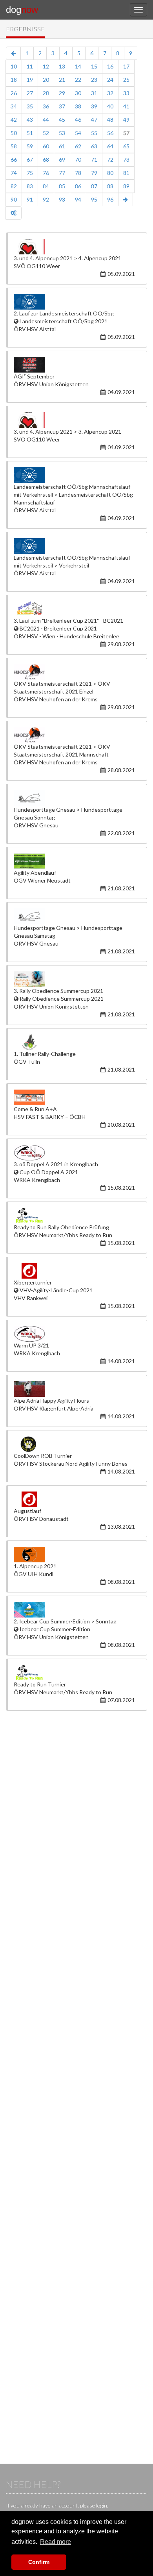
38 (78, 106)
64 (110, 146)
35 (30, 106)
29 (62, 93)
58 (14, 146)
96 (110, 199)
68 (46, 159)
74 (14, 173)
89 (126, 186)
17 (126, 66)
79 (94, 173)
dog (22, 10)
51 (30, 133)
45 (62, 120)
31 (94, 93)
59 (30, 146)
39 (94, 106)
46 (78, 120)
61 (62, 146)
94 (78, 199)
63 (94, 146)
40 (110, 106)
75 (30, 173)
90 (14, 199)
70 (78, 159)
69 (62, 159)
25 (126, 80)
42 (14, 120)
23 (94, 80)
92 (46, 199)
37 (62, 106)
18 (14, 80)
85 (62, 186)
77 (62, 173)
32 (110, 93)
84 (46, 186)
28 (46, 93)
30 (78, 93)
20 (46, 80)
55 (94, 133)
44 (46, 120)
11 (30, 66)
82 (14, 186)
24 (110, 80)
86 (78, 186)
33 (126, 93)
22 (78, 80)
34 (14, 106)
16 (110, 66)
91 (30, 199)
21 (62, 80)
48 (110, 120)
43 (30, 120)
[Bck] (13, 53)
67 (30, 159)
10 (14, 66)
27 (30, 93)
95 (94, 199)
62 (78, 146)
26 (14, 93)
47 (94, 120)
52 (46, 133)
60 (46, 146)
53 (62, 133)
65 (126, 146)
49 (126, 120)
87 (94, 186)
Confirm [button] (39, 2562)
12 (46, 66)
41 (126, 106)
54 (78, 133)
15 (94, 66)
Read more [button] (56, 2542)
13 (62, 66)
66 (14, 159)
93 (62, 199)
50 (14, 133)
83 (30, 186)
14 (78, 66)
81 (126, 173)
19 (30, 80)
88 (110, 186)
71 (94, 159)
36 (46, 106)
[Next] (126, 200)
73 (126, 159)
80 (110, 173)
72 (110, 159)
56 (110, 133)
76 (46, 173)
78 (78, 173)
